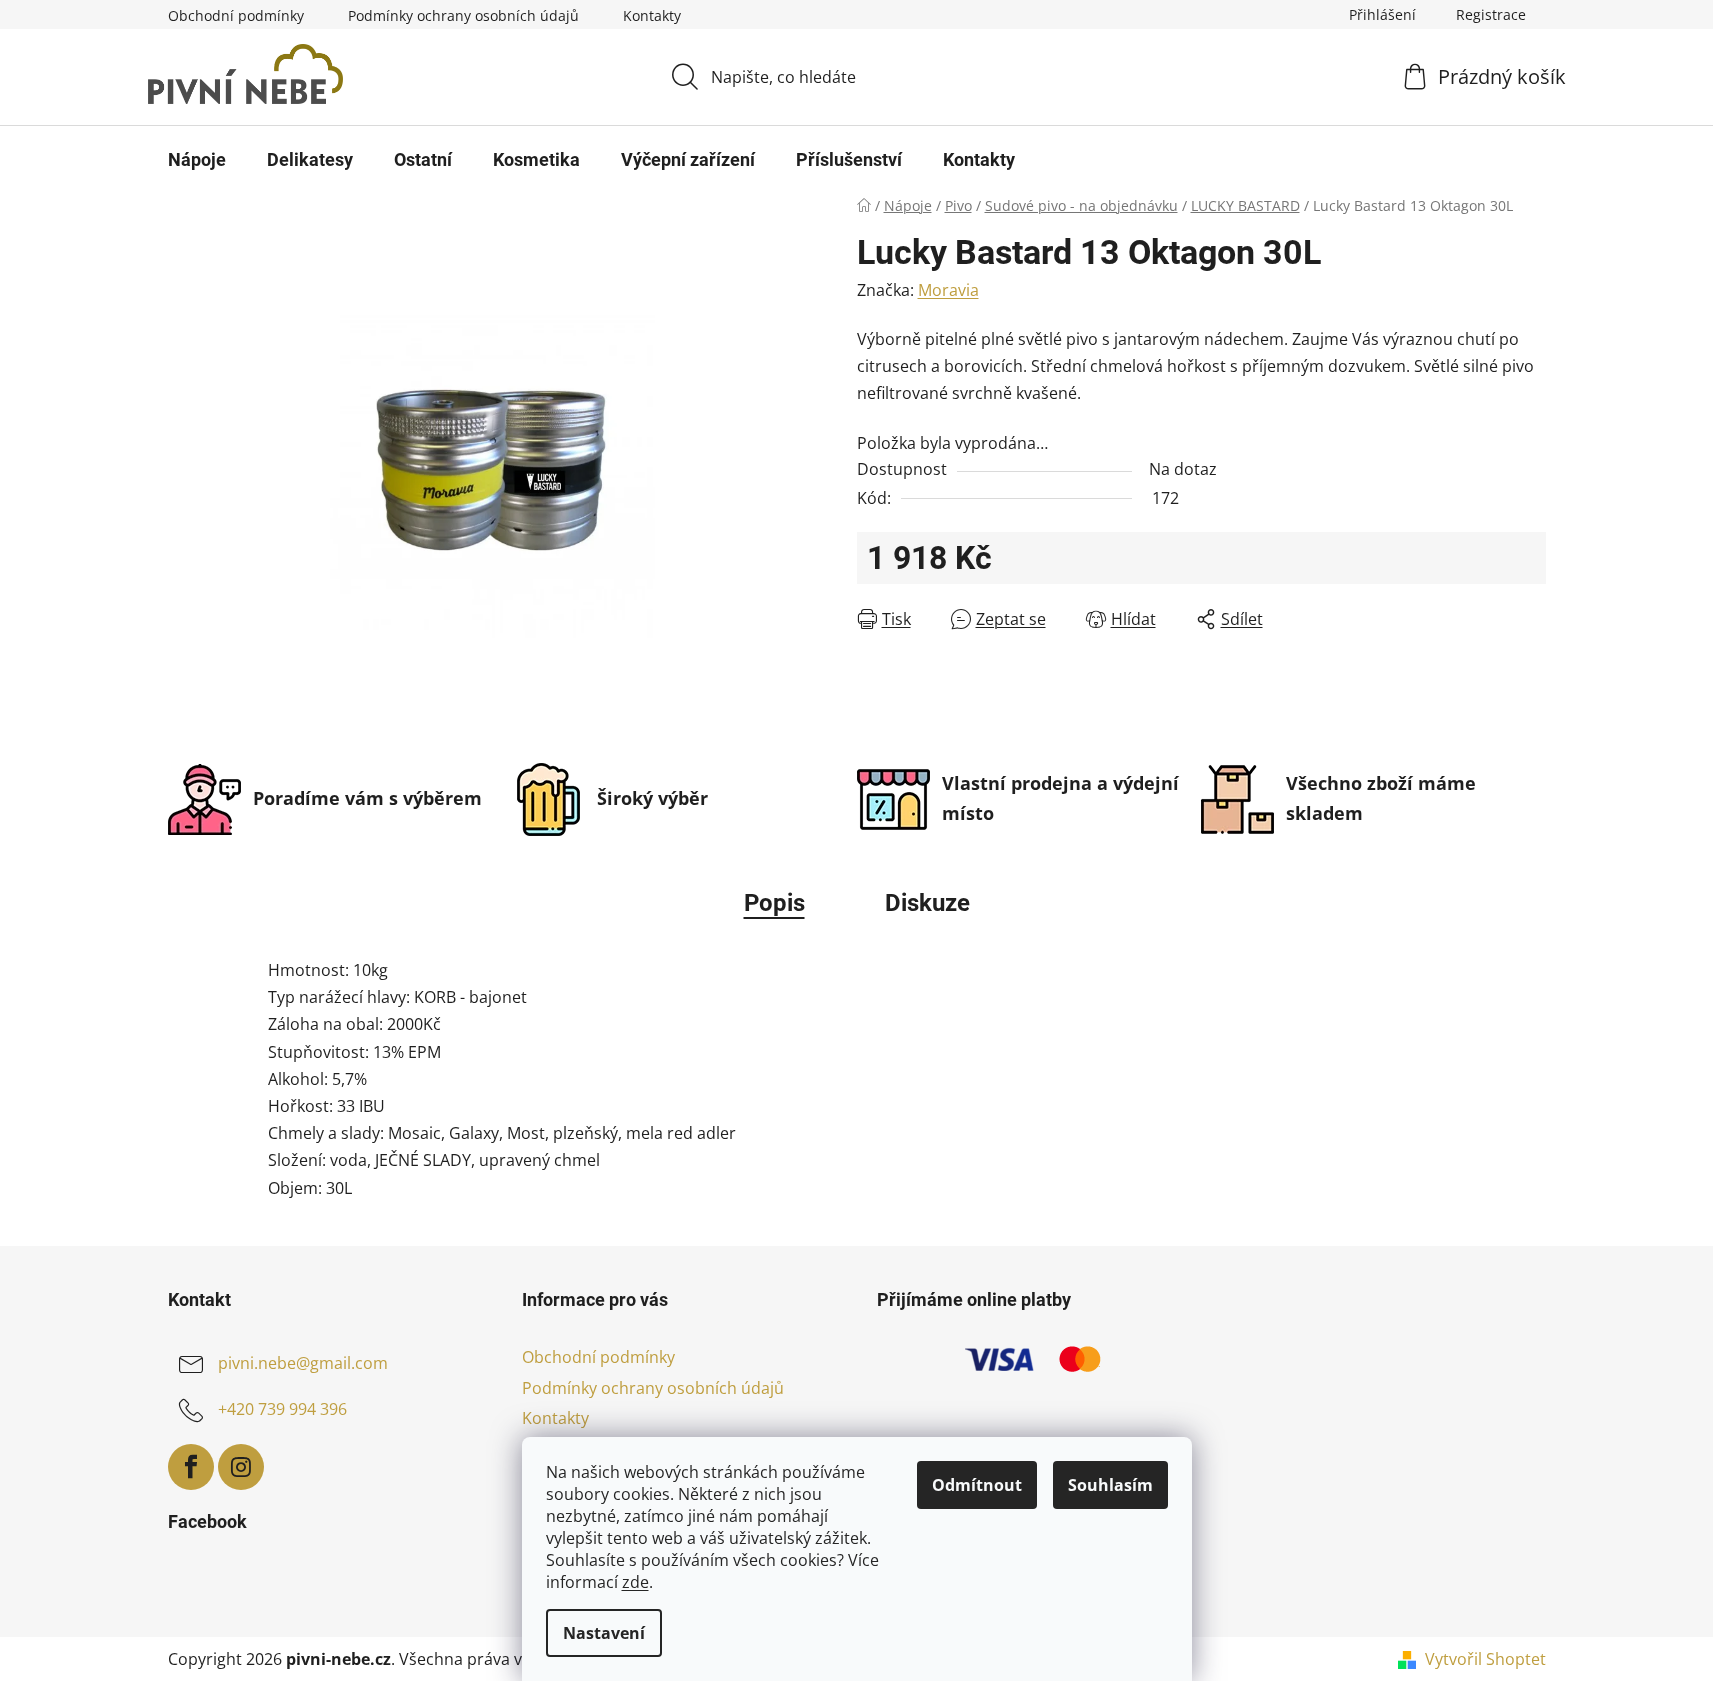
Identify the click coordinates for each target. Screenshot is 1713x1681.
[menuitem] (197, 160)
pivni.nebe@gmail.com (303, 1364)
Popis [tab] (774, 903)
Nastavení (604, 1633)
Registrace (1491, 14)
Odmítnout (977, 1485)
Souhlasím (1110, 1485)
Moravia (948, 290)
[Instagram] (241, 1467)
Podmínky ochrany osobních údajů (463, 15)
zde (635, 1582)
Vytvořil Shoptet (1485, 1659)
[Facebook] (191, 1467)
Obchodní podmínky (236, 15)
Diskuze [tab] (927, 903)
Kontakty (652, 15)
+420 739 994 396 (282, 1410)
